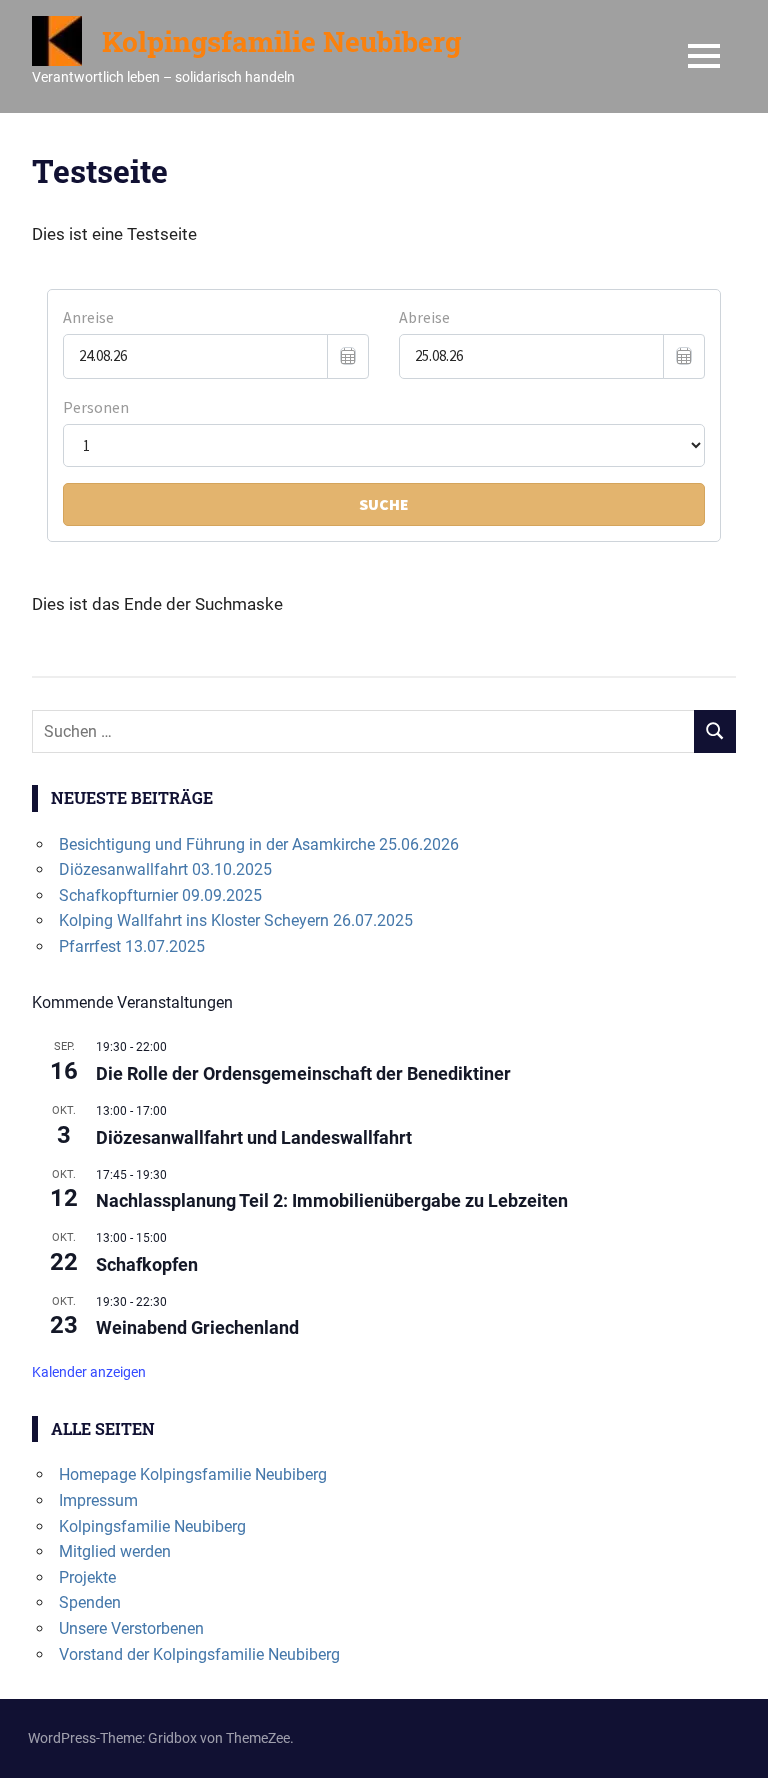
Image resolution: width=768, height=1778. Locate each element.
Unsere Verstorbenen (131, 1628)
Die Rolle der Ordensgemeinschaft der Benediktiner (303, 1073)
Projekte (87, 1577)
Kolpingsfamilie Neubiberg (281, 41)
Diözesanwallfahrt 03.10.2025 (165, 869)
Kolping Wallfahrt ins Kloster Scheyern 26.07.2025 (236, 920)
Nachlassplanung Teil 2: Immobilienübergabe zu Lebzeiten (332, 1200)
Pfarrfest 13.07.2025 (132, 946)
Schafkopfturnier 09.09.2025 (160, 895)
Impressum (98, 1500)
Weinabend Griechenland (197, 1327)
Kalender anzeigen (89, 1372)
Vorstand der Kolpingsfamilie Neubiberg (199, 1654)
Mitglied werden (115, 1551)
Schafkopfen (147, 1264)
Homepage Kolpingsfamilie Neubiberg (193, 1474)
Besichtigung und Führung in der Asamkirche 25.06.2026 (259, 844)
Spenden (90, 1602)
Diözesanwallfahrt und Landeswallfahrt (254, 1137)
